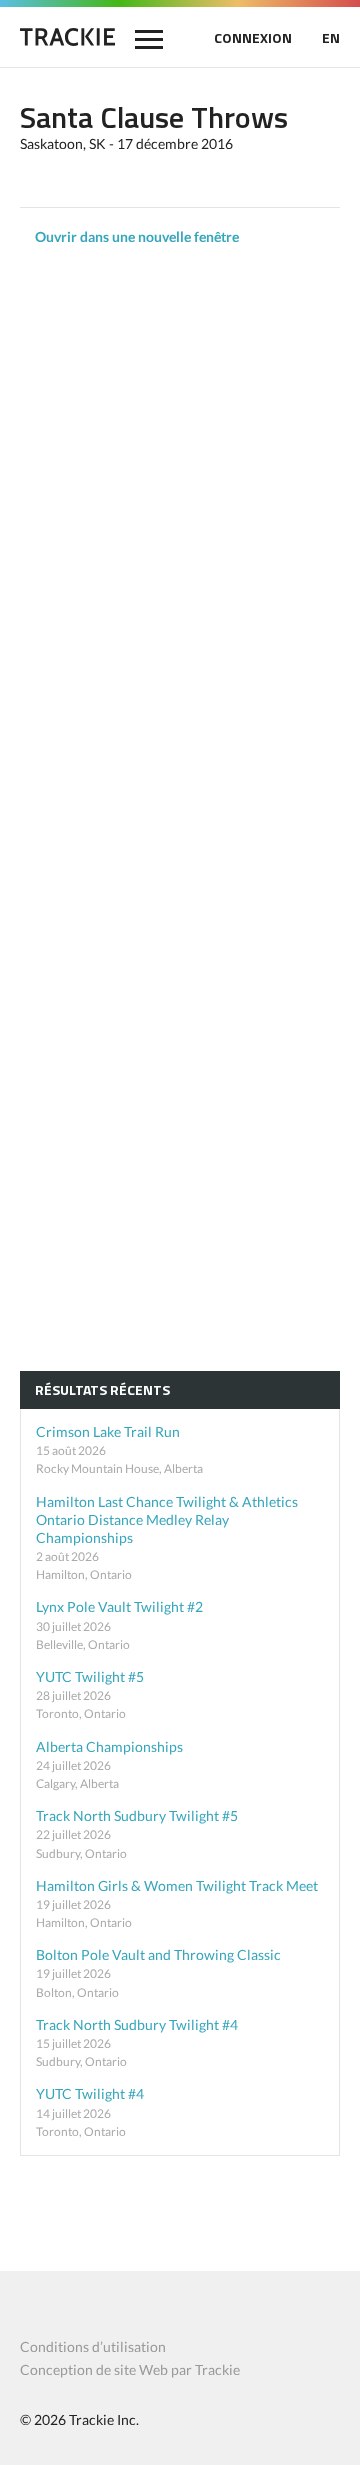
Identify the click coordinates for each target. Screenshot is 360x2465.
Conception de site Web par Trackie (130, 2369)
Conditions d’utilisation (93, 2346)
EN (331, 37)
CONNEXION (253, 37)
